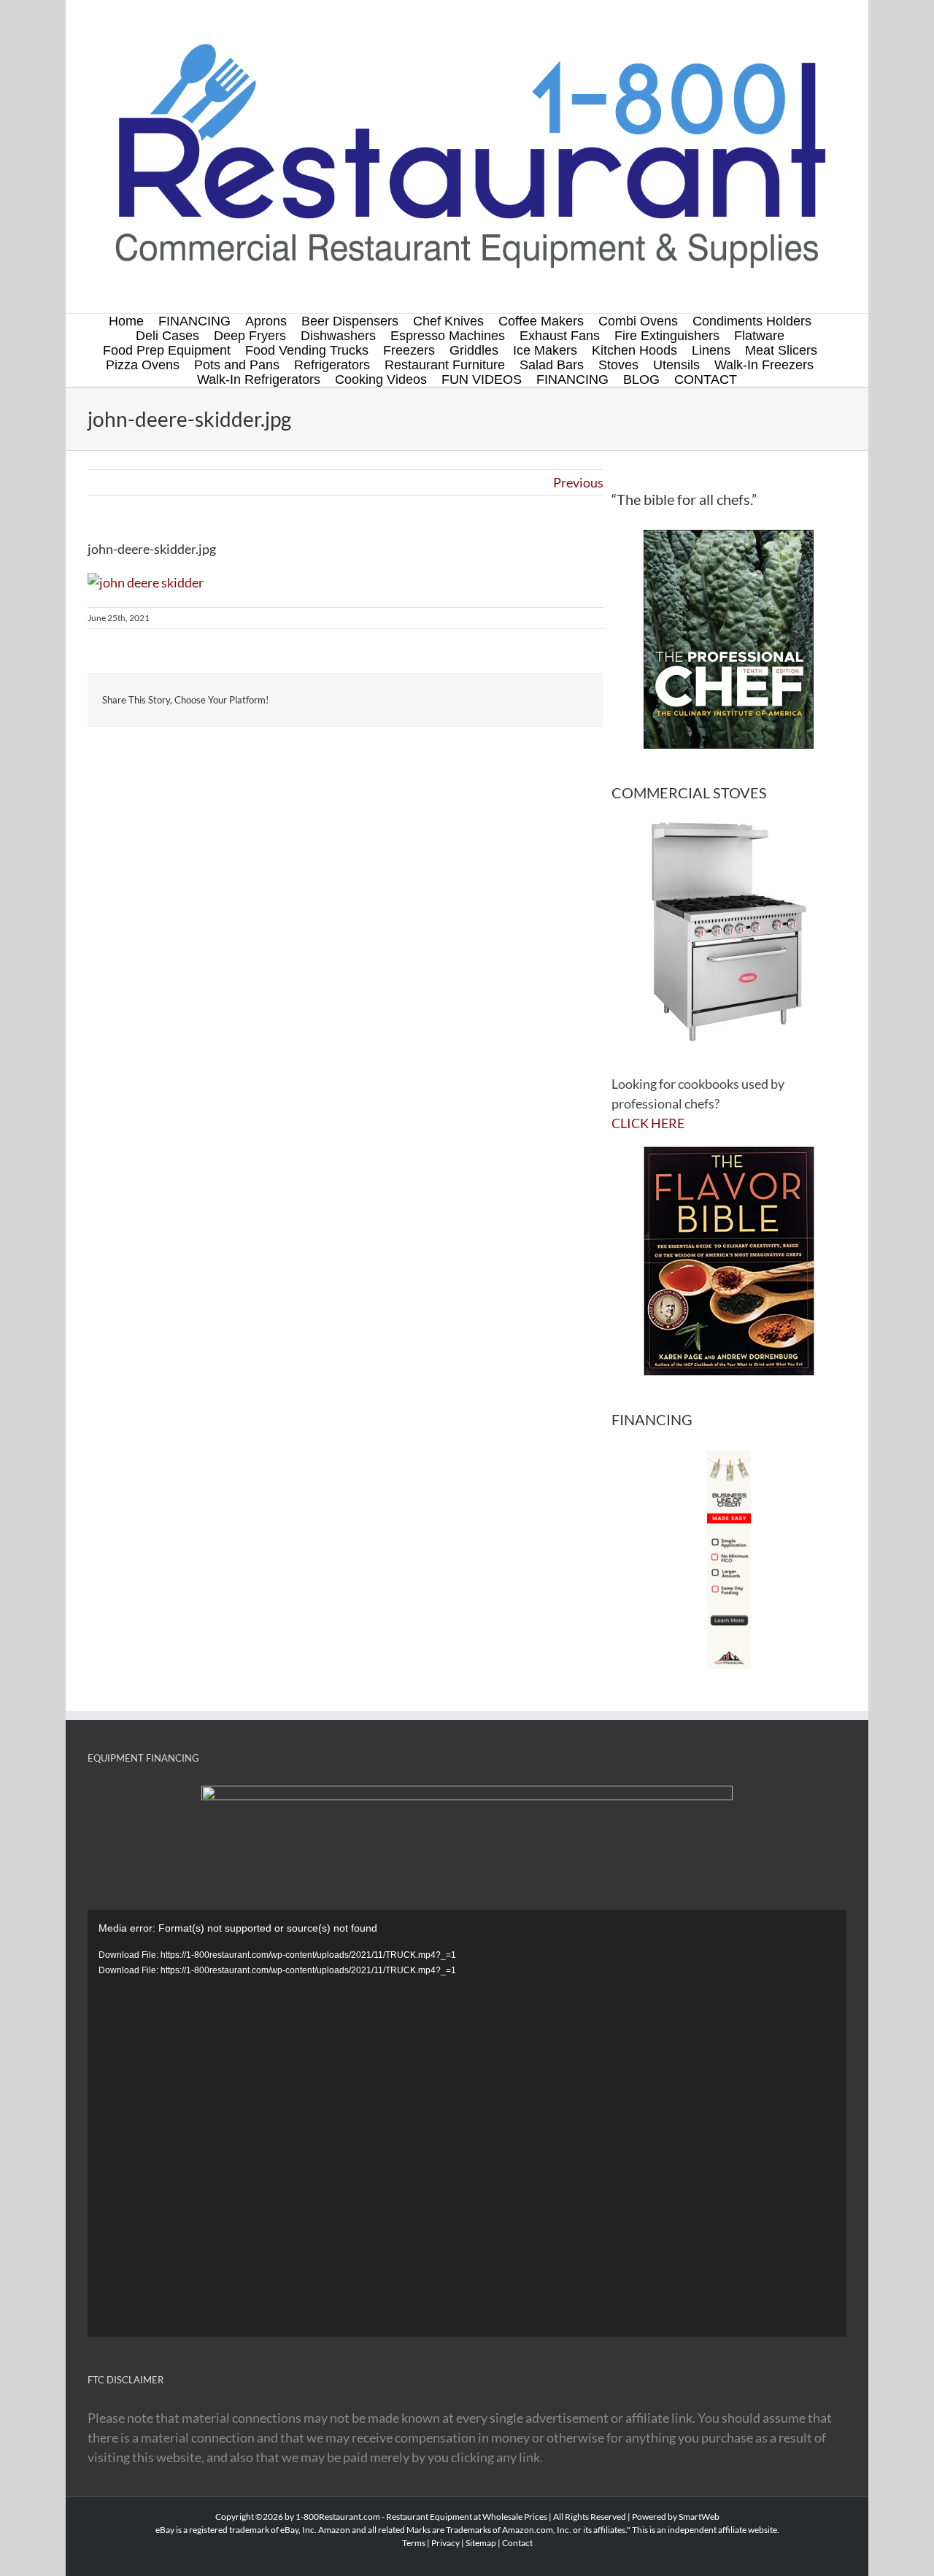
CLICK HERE (648, 1123)
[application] (467, 2123)
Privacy (445, 2543)
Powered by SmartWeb (676, 2517)
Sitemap (481, 2543)
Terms (414, 2543)
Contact (517, 2543)
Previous (578, 482)
